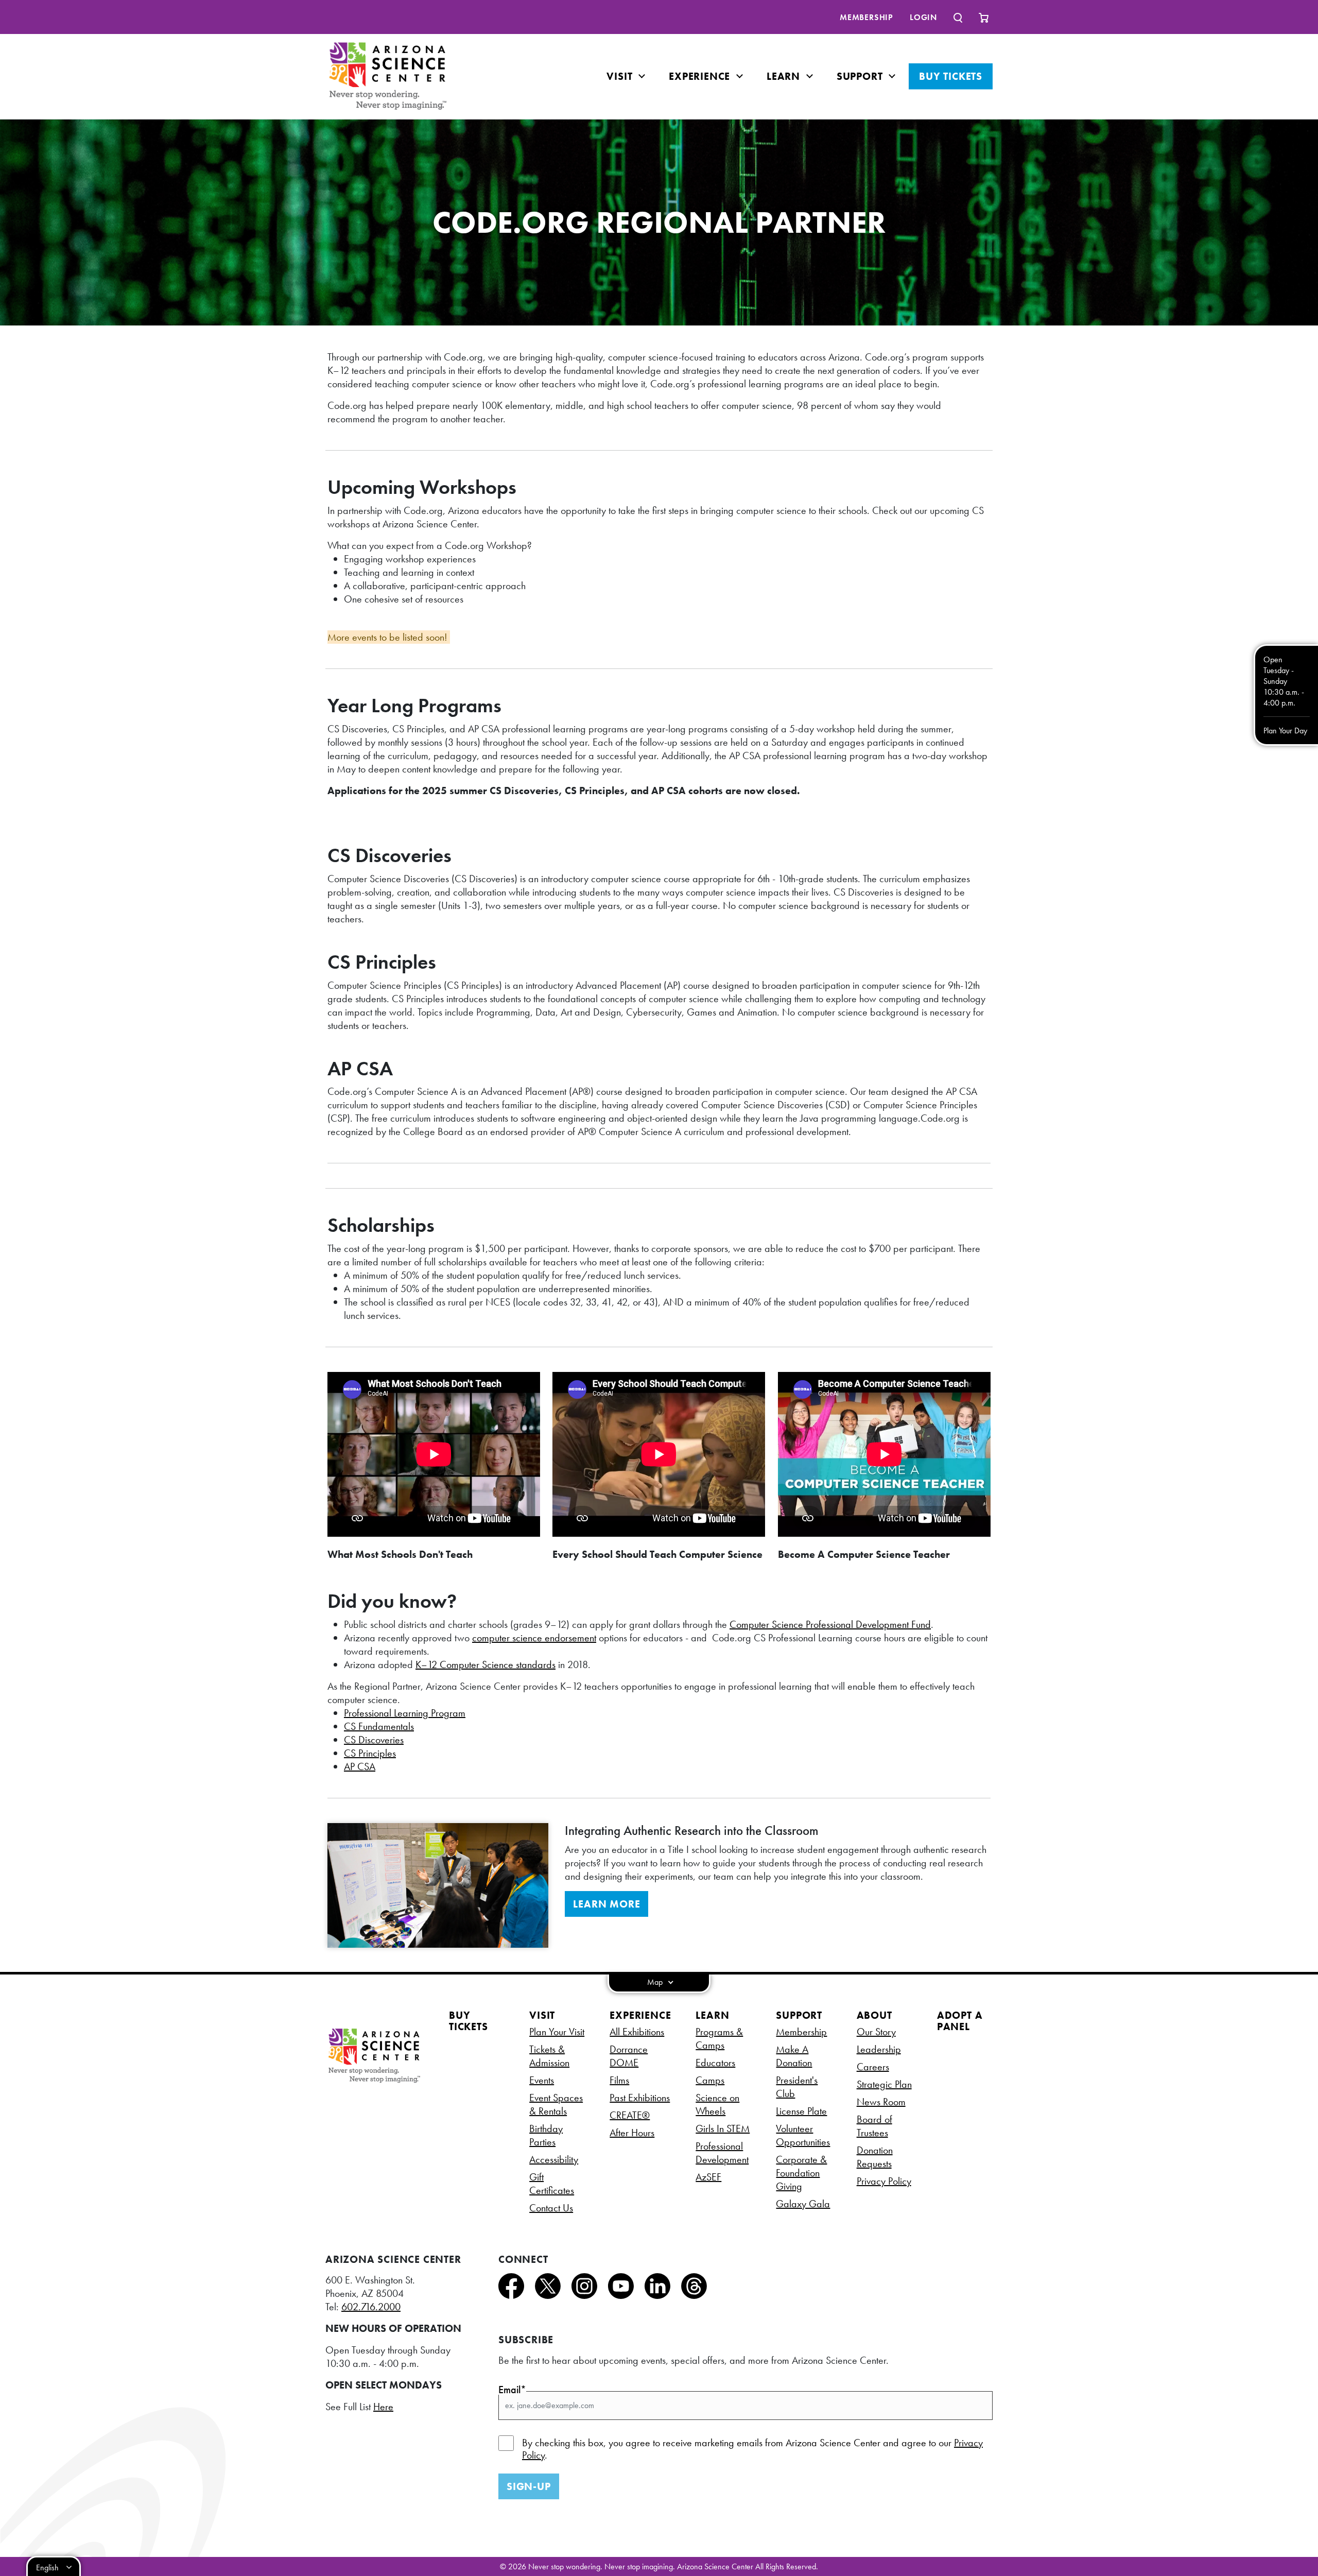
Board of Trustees (874, 2126)
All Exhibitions (637, 2032)
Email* (512, 2390)
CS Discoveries (374, 1740)
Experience (701, 76)
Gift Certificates (552, 2184)
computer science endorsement (534, 1638)
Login (923, 17)
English (47, 2568)
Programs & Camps (719, 2038)
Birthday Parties (546, 2135)
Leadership (879, 2049)
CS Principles (370, 1753)
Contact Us (551, 2208)
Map (656, 1982)
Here (383, 2407)
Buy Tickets (951, 76)
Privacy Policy (884, 2181)
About (874, 2015)
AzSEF (708, 2177)
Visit (621, 76)
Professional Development (722, 2153)
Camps (710, 2080)
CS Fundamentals (379, 1726)
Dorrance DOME (629, 2056)
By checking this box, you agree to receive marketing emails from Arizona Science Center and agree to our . (752, 2449)
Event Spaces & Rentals (556, 2104)
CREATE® (630, 2115)
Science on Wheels (717, 2104)
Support (861, 76)
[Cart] (984, 17)
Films (619, 2080)
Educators (715, 2063)
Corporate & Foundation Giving (801, 2173)
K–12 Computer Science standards (485, 1664)
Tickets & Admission (549, 2056)
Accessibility (554, 2159)
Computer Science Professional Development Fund (830, 1624)
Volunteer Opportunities (803, 2135)
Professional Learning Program (405, 1713)
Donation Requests (875, 2157)
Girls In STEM (723, 2128)
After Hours (632, 2133)
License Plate (801, 2111)
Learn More (606, 1904)
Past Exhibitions (640, 2098)
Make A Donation (794, 2056)
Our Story (876, 2032)
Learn (785, 76)
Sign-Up (529, 2486)
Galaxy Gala (803, 2204)
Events (542, 2080)
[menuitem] (866, 17)
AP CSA (360, 1766)
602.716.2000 (371, 2307)
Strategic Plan (884, 2084)
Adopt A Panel (960, 2021)
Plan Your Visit (557, 2032)
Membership (866, 17)
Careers (873, 2067)
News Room (881, 2102)
